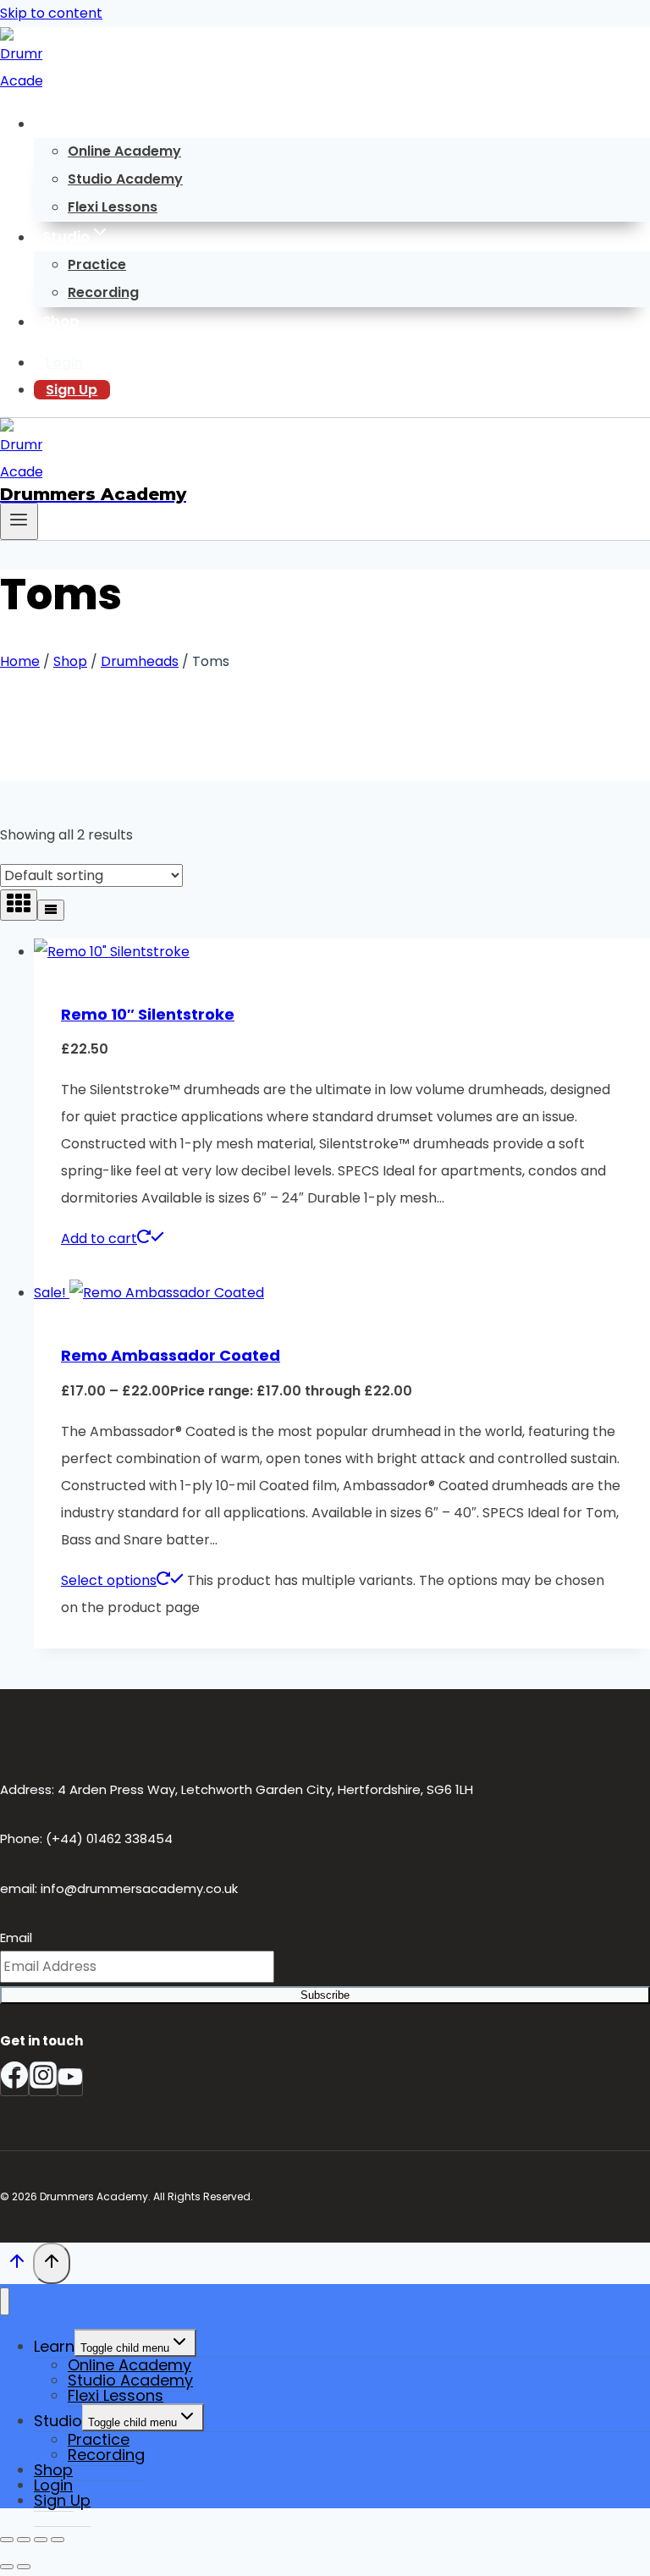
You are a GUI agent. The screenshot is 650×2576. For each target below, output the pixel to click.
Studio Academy (125, 179)
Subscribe (325, 1995)
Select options (109, 1580)
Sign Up (72, 390)
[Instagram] (43, 2082)
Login (64, 363)
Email (16, 1938)
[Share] (41, 2540)
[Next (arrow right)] (24, 2567)
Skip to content (51, 13)
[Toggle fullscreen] (24, 2540)
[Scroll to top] (17, 2265)
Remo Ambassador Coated (171, 1355)
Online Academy (124, 151)
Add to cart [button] (99, 1238)
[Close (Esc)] (58, 2540)
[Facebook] (14, 2082)
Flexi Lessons (113, 207)
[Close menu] (5, 2301)
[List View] (51, 910)
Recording (103, 292)
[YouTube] (70, 2082)
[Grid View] (19, 905)
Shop (61, 322)
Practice (97, 264)
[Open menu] (19, 521)
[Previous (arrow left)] (7, 2567)
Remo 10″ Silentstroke (148, 1014)
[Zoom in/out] (7, 2540)
